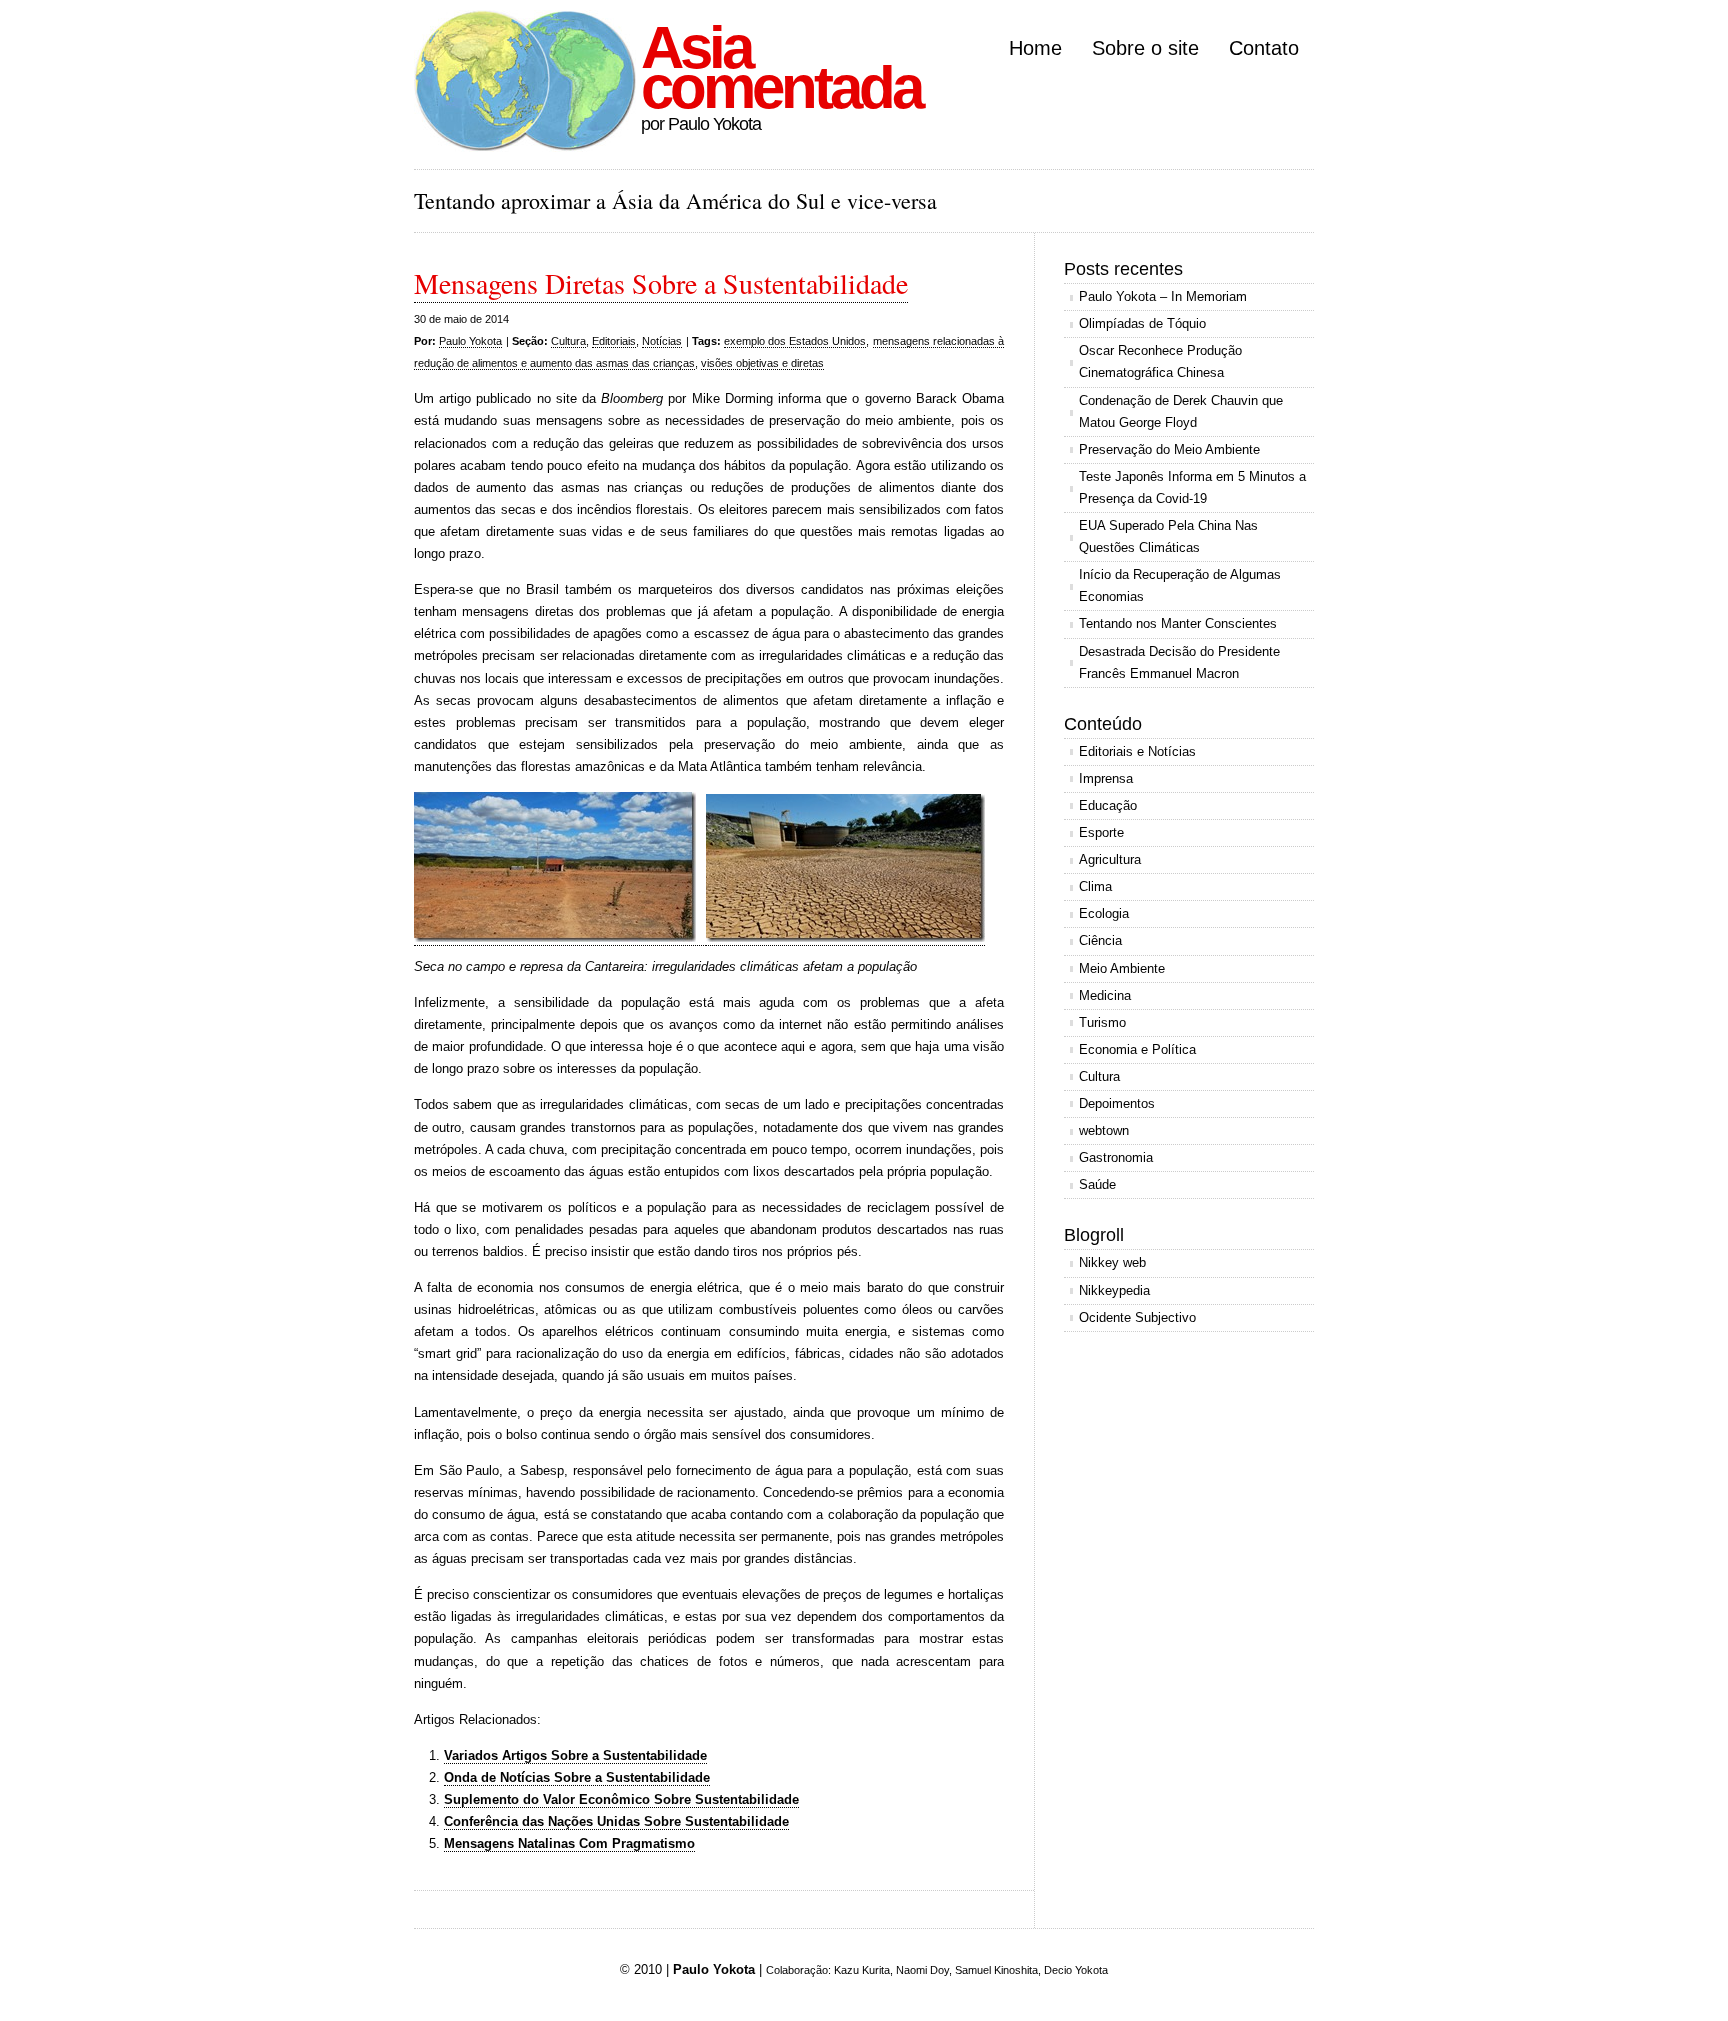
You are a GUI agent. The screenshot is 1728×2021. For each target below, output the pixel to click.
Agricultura (1110, 859)
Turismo (1102, 1022)
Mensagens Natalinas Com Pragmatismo (569, 1843)
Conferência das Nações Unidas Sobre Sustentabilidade (616, 1821)
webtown (1104, 1130)
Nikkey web (1112, 1262)
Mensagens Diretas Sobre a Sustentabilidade (661, 283)
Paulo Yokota (470, 341)
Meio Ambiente (1122, 968)
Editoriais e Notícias (1137, 751)
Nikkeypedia (1114, 1290)
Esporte (1101, 832)
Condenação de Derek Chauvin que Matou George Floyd (1181, 411)
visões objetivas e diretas (762, 363)
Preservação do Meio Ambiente (1169, 449)
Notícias (662, 341)
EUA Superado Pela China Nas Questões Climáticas (1168, 536)
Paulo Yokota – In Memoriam (1163, 296)
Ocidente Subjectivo (1137, 1317)
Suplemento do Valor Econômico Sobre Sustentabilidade (621, 1799)
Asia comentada (781, 67)
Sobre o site (1145, 48)
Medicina (1105, 995)
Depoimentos (1117, 1103)
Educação (1108, 805)
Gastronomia (1116, 1157)
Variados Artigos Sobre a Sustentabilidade (575, 1755)
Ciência (1100, 940)
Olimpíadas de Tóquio (1142, 323)
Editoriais (614, 341)
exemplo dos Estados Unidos (795, 341)
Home (1035, 48)
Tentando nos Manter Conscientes (1178, 623)
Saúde (1097, 1184)
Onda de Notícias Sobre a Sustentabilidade (577, 1777)
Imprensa (1106, 778)
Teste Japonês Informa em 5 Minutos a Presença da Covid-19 (1192, 487)
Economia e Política (1137, 1049)
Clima (1095, 886)
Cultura (568, 341)
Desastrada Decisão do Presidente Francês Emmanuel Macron (1179, 662)
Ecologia (1104, 913)
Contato (1264, 48)
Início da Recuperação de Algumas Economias (1180, 585)
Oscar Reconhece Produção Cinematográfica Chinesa (1160, 361)
